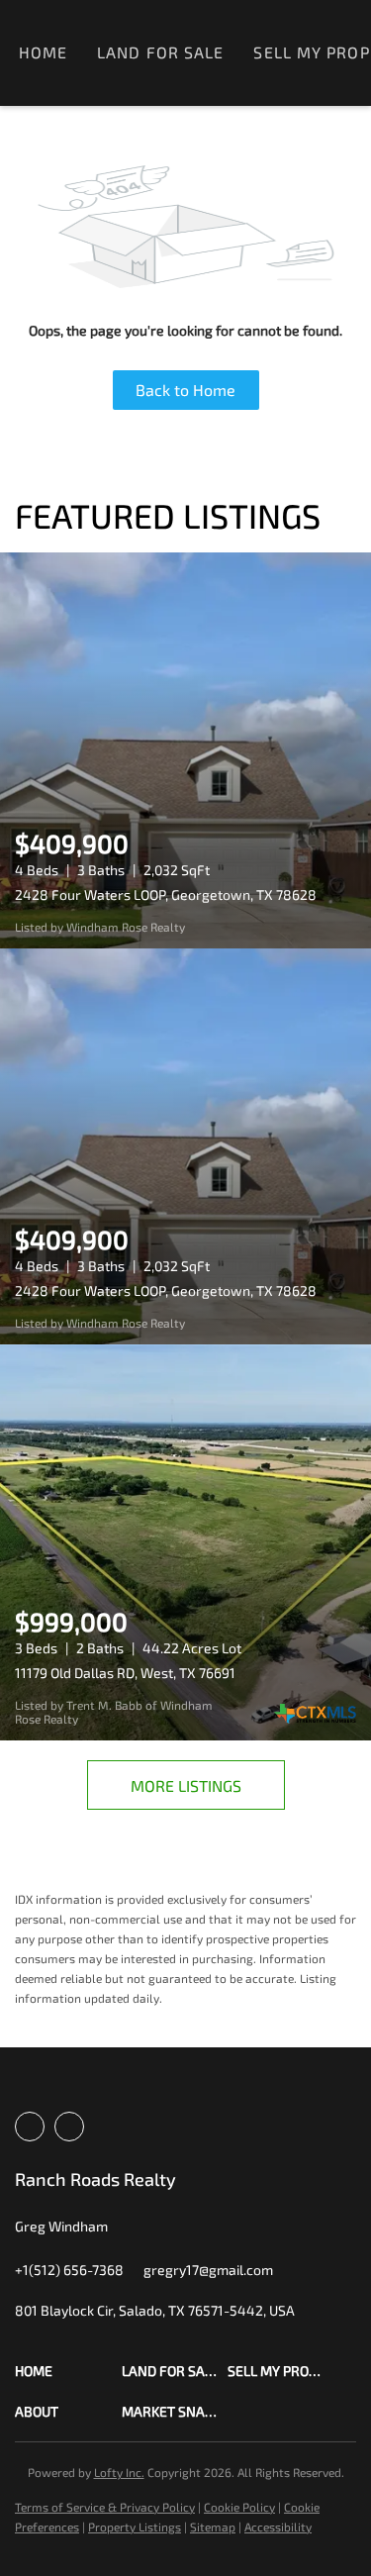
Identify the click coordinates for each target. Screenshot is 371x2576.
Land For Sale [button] (160, 52)
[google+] (69, 2127)
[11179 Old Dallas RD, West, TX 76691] (185, 1542)
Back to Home (185, 390)
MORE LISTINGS (186, 1785)
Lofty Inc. (119, 2472)
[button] (68, 2371)
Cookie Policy (239, 2507)
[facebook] (30, 2127)
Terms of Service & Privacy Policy (105, 2507)
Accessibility (278, 2526)
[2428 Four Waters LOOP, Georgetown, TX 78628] (185, 750)
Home (43, 52)
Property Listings (135, 2526)
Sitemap (213, 2526)
